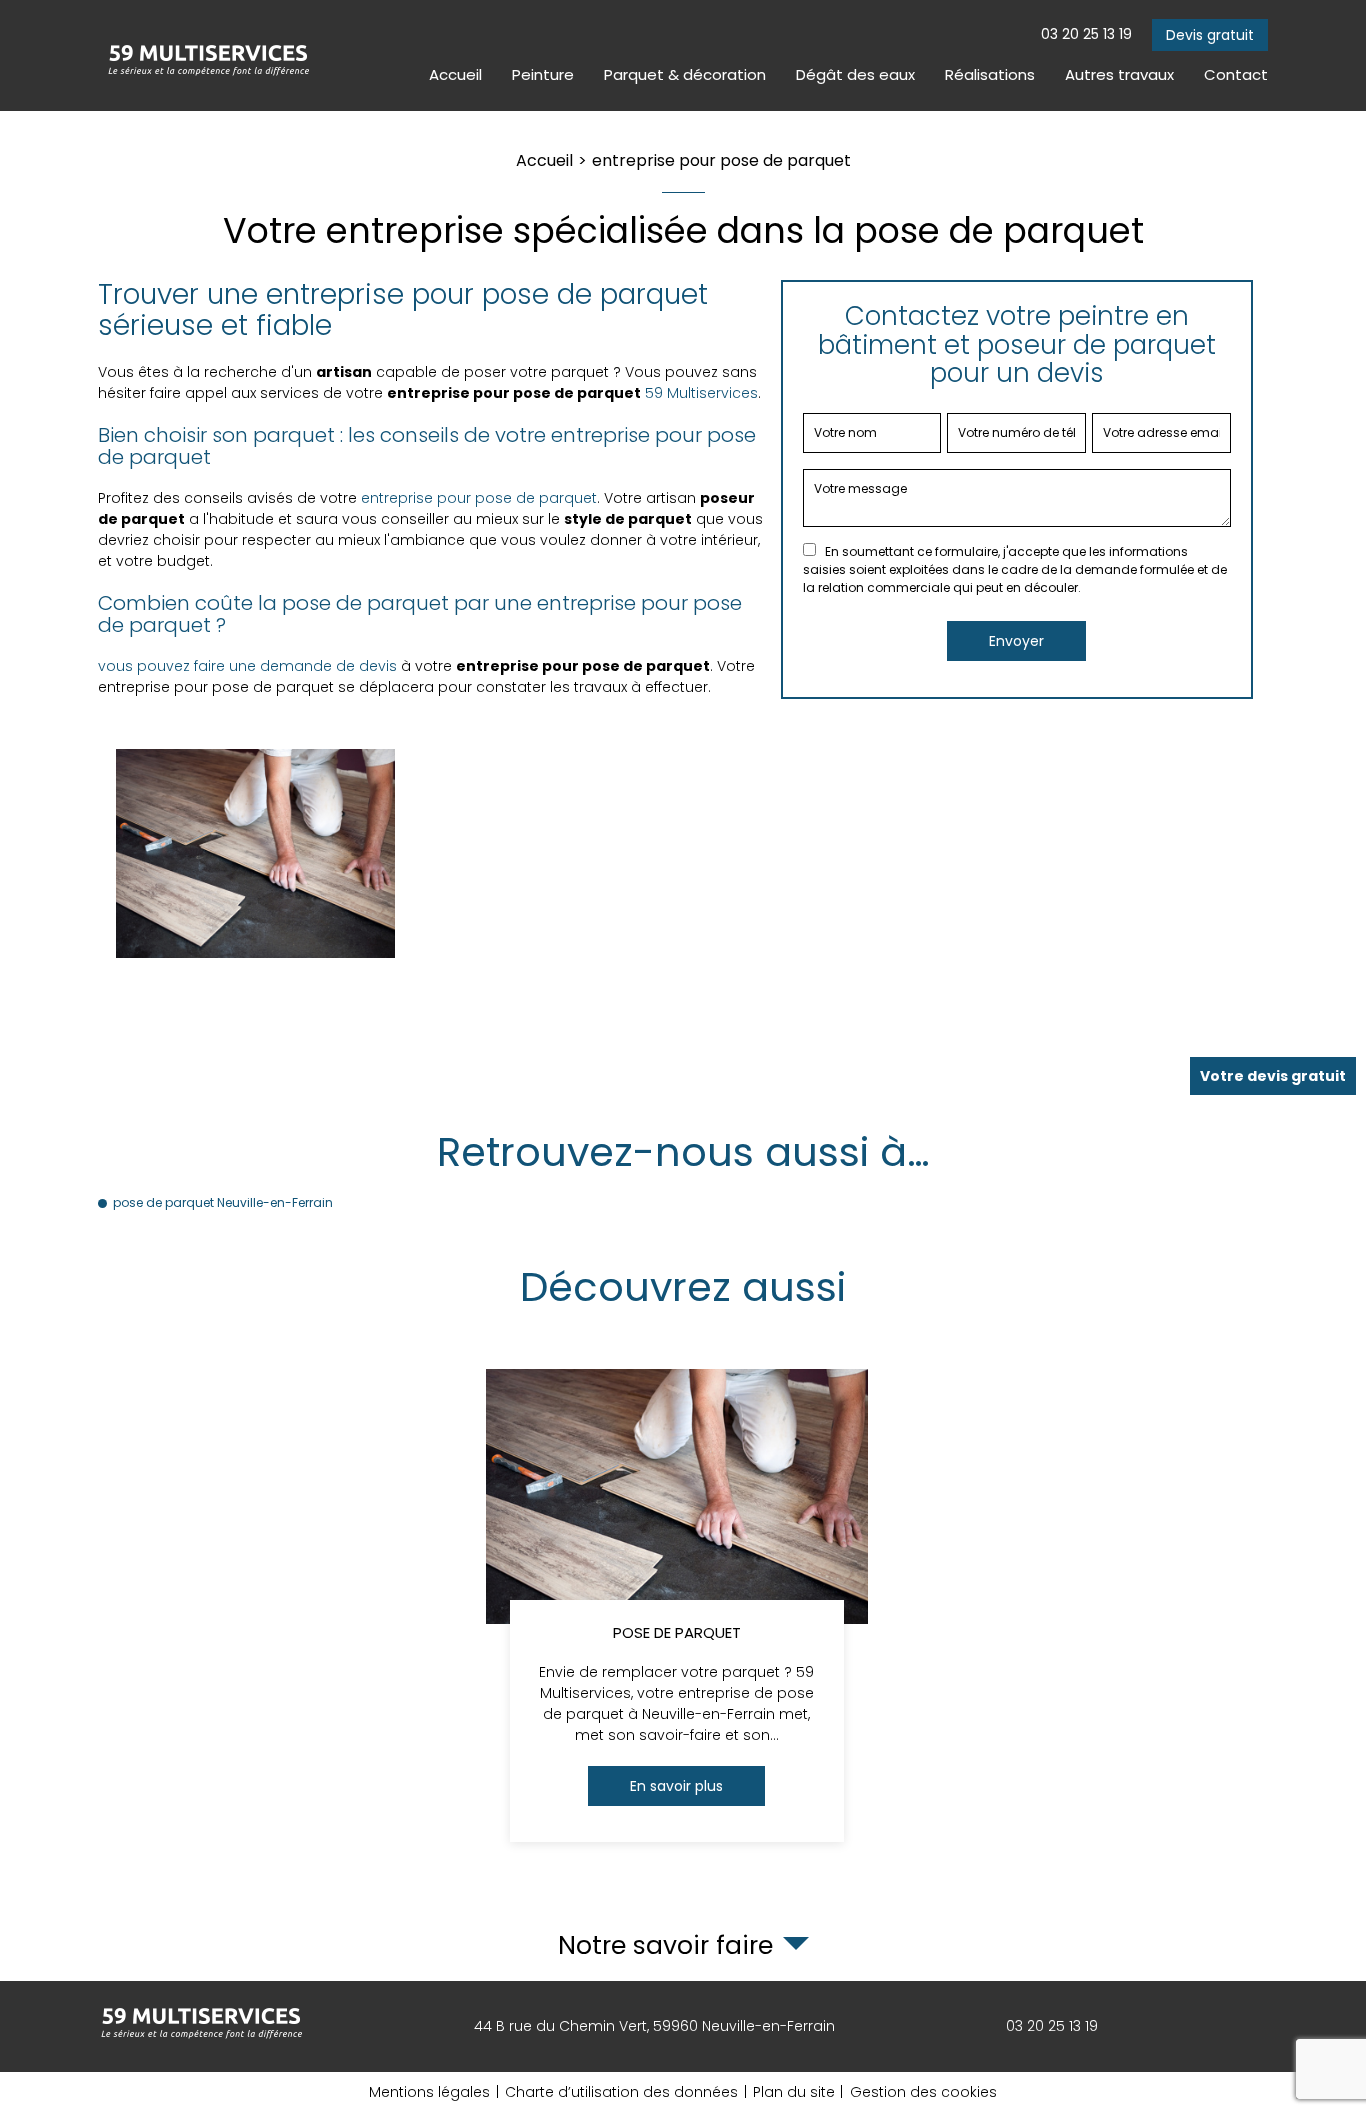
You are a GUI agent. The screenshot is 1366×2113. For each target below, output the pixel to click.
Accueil (455, 74)
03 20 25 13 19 (1086, 34)
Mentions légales (429, 2092)
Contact (1236, 74)
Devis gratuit (1210, 35)
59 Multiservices (701, 393)
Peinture (543, 74)
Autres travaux (1119, 74)
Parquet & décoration (685, 74)
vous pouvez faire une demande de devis (247, 666)
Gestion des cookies (923, 2092)
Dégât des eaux (855, 74)
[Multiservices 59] (208, 55)
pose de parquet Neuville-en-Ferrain (223, 1202)
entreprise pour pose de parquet (479, 498)
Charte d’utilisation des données (621, 2092)
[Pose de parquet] (677, 1605)
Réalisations (990, 74)
